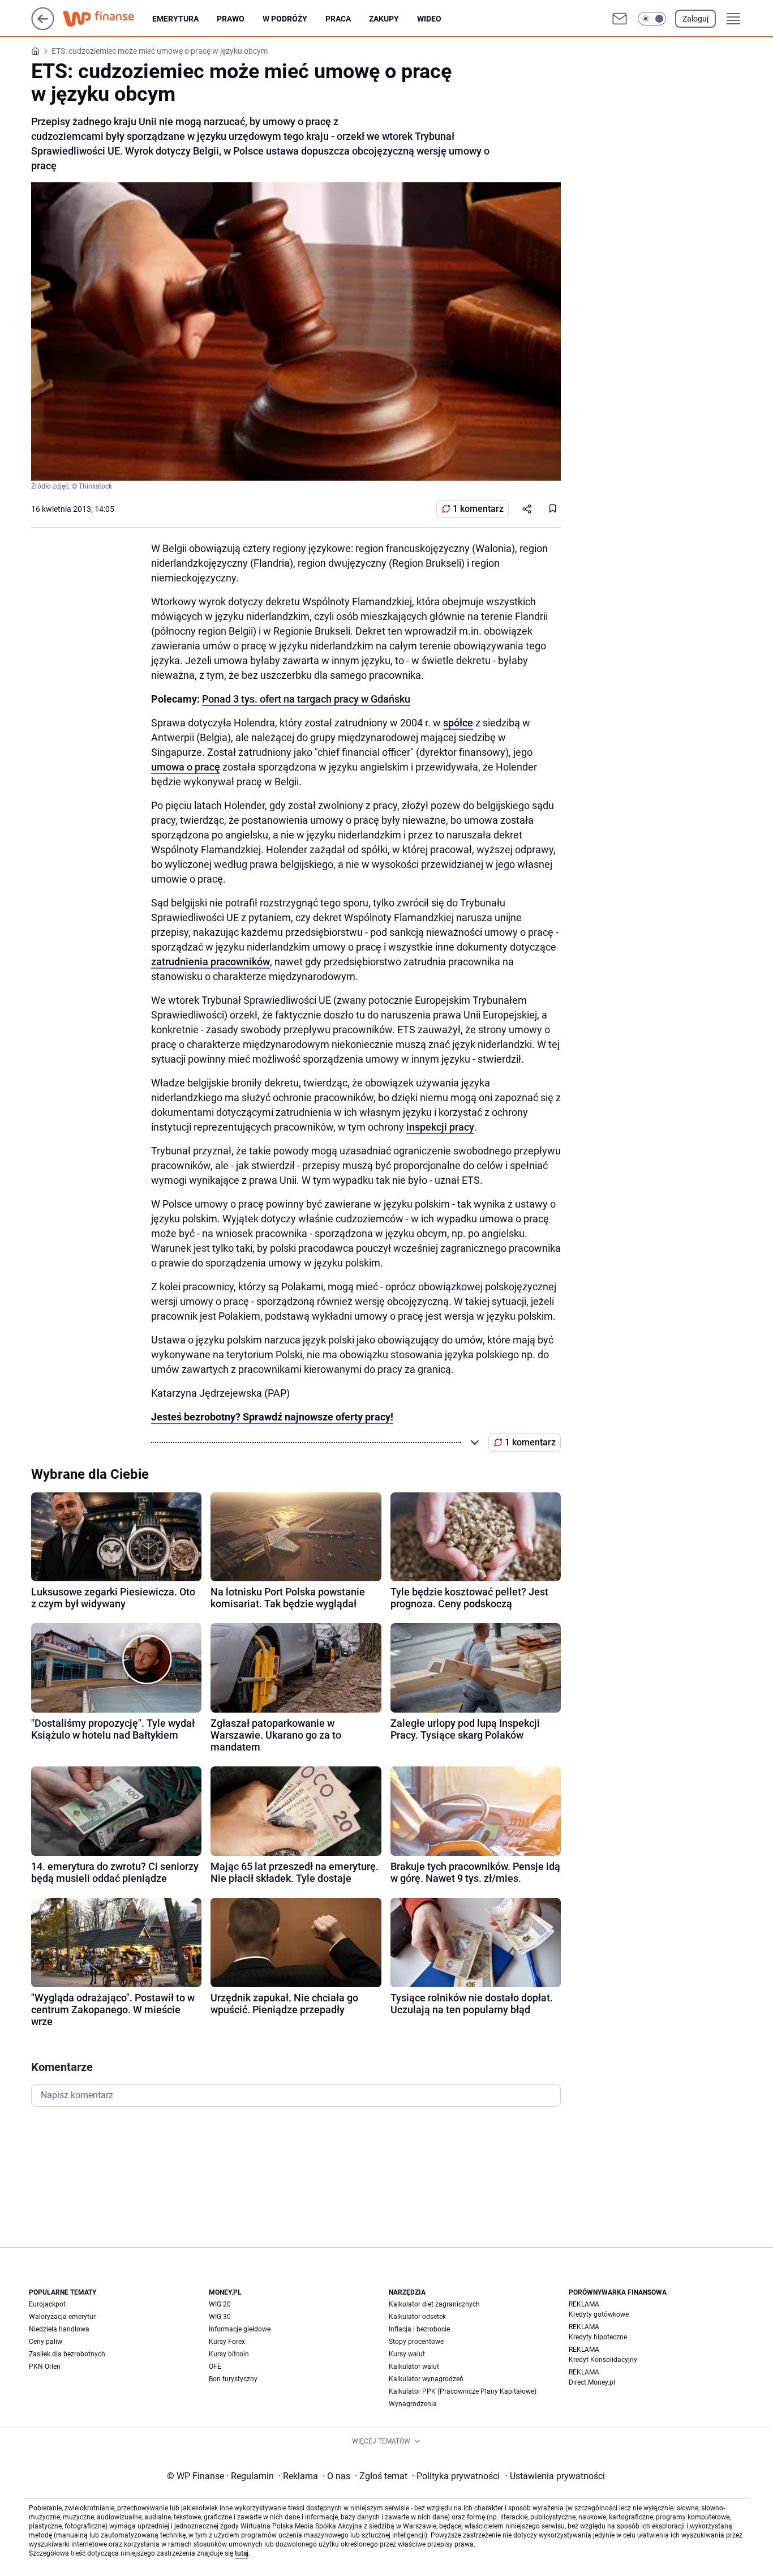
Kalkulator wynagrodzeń (426, 2379)
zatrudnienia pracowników (211, 962)
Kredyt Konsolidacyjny (603, 2360)
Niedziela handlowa (59, 2329)
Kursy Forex (227, 2342)
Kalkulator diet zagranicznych (434, 2304)
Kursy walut (407, 2354)
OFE (215, 2367)
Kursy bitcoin (229, 2354)
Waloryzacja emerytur (62, 2317)
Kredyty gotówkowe (599, 2314)
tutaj (242, 2553)
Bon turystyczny (233, 2379)
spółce (458, 723)
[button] (652, 19)
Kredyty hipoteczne (598, 2337)
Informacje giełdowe (240, 2329)
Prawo (231, 19)
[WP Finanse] (108, 19)
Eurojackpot (47, 2304)
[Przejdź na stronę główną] (43, 27)
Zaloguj (695, 19)
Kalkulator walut (414, 2367)
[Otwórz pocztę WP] (620, 19)
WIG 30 (220, 2317)
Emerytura (175, 19)
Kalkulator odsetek (417, 2317)
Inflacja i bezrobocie (419, 2329)
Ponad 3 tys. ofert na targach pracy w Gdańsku (306, 699)
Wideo (429, 19)
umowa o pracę (186, 767)
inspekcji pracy (440, 1127)
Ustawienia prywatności (555, 2476)
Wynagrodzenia (413, 2404)
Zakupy (384, 19)
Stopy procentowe (416, 2342)
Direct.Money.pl (592, 2382)
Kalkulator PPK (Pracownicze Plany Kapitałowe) (463, 2391)
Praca (338, 19)
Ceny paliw (46, 2342)
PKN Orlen (45, 2367)
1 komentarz (478, 509)
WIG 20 (220, 2304)
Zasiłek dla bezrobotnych (67, 2354)
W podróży (285, 19)
